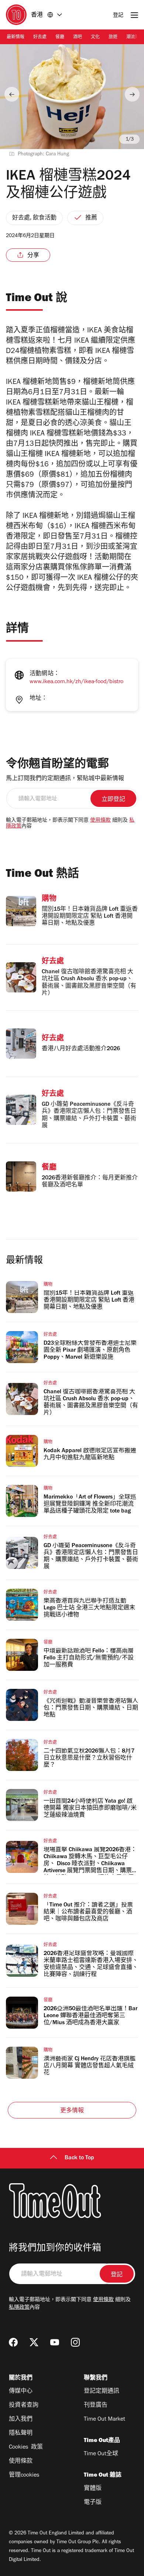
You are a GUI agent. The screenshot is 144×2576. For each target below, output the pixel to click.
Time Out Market (104, 2420)
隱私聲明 (21, 2434)
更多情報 (72, 2111)
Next (132, 94)
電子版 (93, 2503)
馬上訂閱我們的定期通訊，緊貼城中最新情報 (65, 779)
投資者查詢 (24, 2406)
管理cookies (24, 2476)
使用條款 (100, 821)
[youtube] (55, 2342)
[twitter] (34, 2342)
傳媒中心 (21, 2392)
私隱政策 (19, 2308)
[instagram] (75, 2342)
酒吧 (78, 38)
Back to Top (79, 2158)
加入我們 (21, 2420)
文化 (95, 38)
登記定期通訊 (102, 2392)
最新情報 (16, 38)
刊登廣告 (96, 2406)
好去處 (40, 38)
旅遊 (113, 38)
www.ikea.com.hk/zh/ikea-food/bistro (76, 682)
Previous (12, 94)
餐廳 (60, 38)
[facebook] (13, 2342)
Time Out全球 (101, 2454)
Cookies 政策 (26, 2448)
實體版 (93, 2489)
